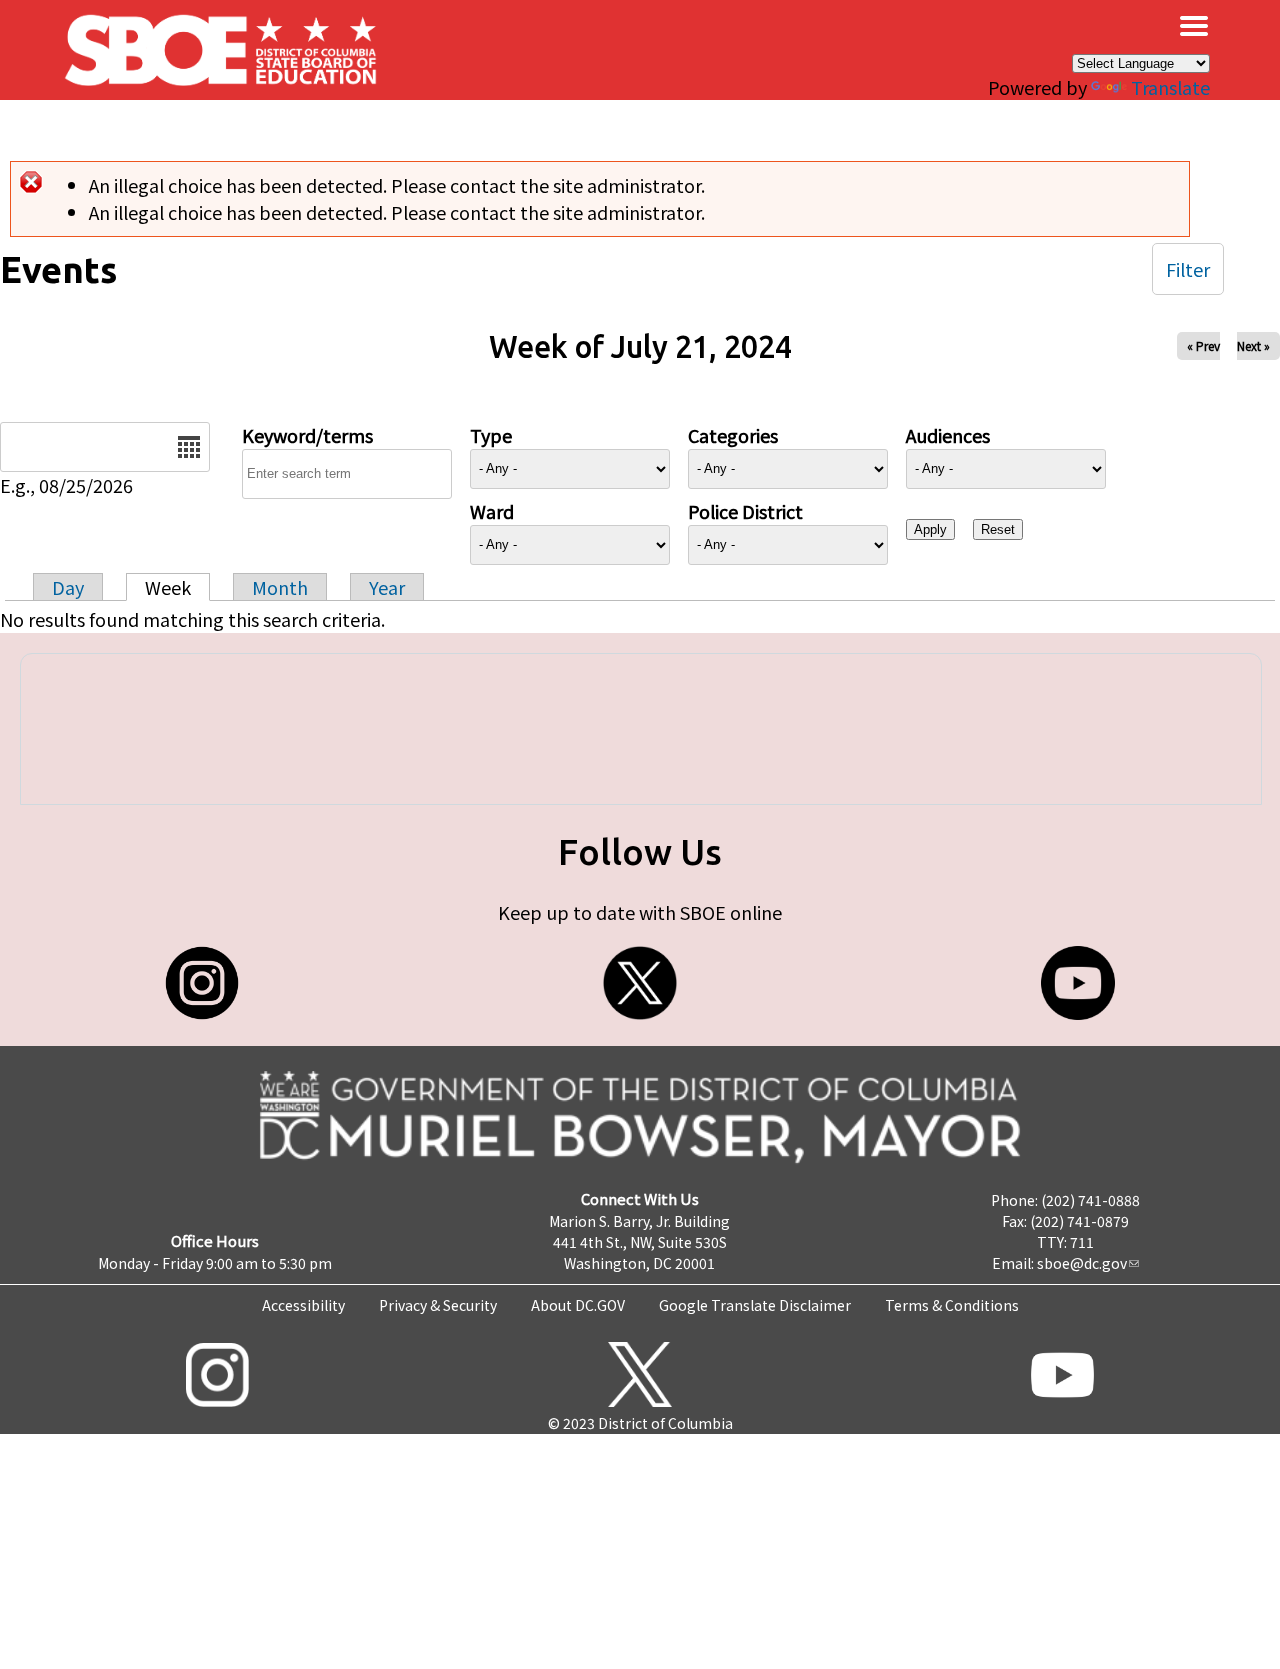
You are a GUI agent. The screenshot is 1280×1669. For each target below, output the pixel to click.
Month (280, 587)
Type (491, 435)
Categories (733, 435)
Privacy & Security (438, 1305)
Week (168, 587)
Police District (745, 511)
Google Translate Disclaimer (755, 1305)
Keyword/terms (307, 435)
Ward (492, 511)
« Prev (1203, 345)
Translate (1170, 87)
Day (68, 587)
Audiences (948, 435)
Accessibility (303, 1305)
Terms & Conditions (952, 1305)
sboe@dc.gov (1082, 1263)
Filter (1188, 269)
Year (387, 587)
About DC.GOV (578, 1305)
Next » (1253, 345)
